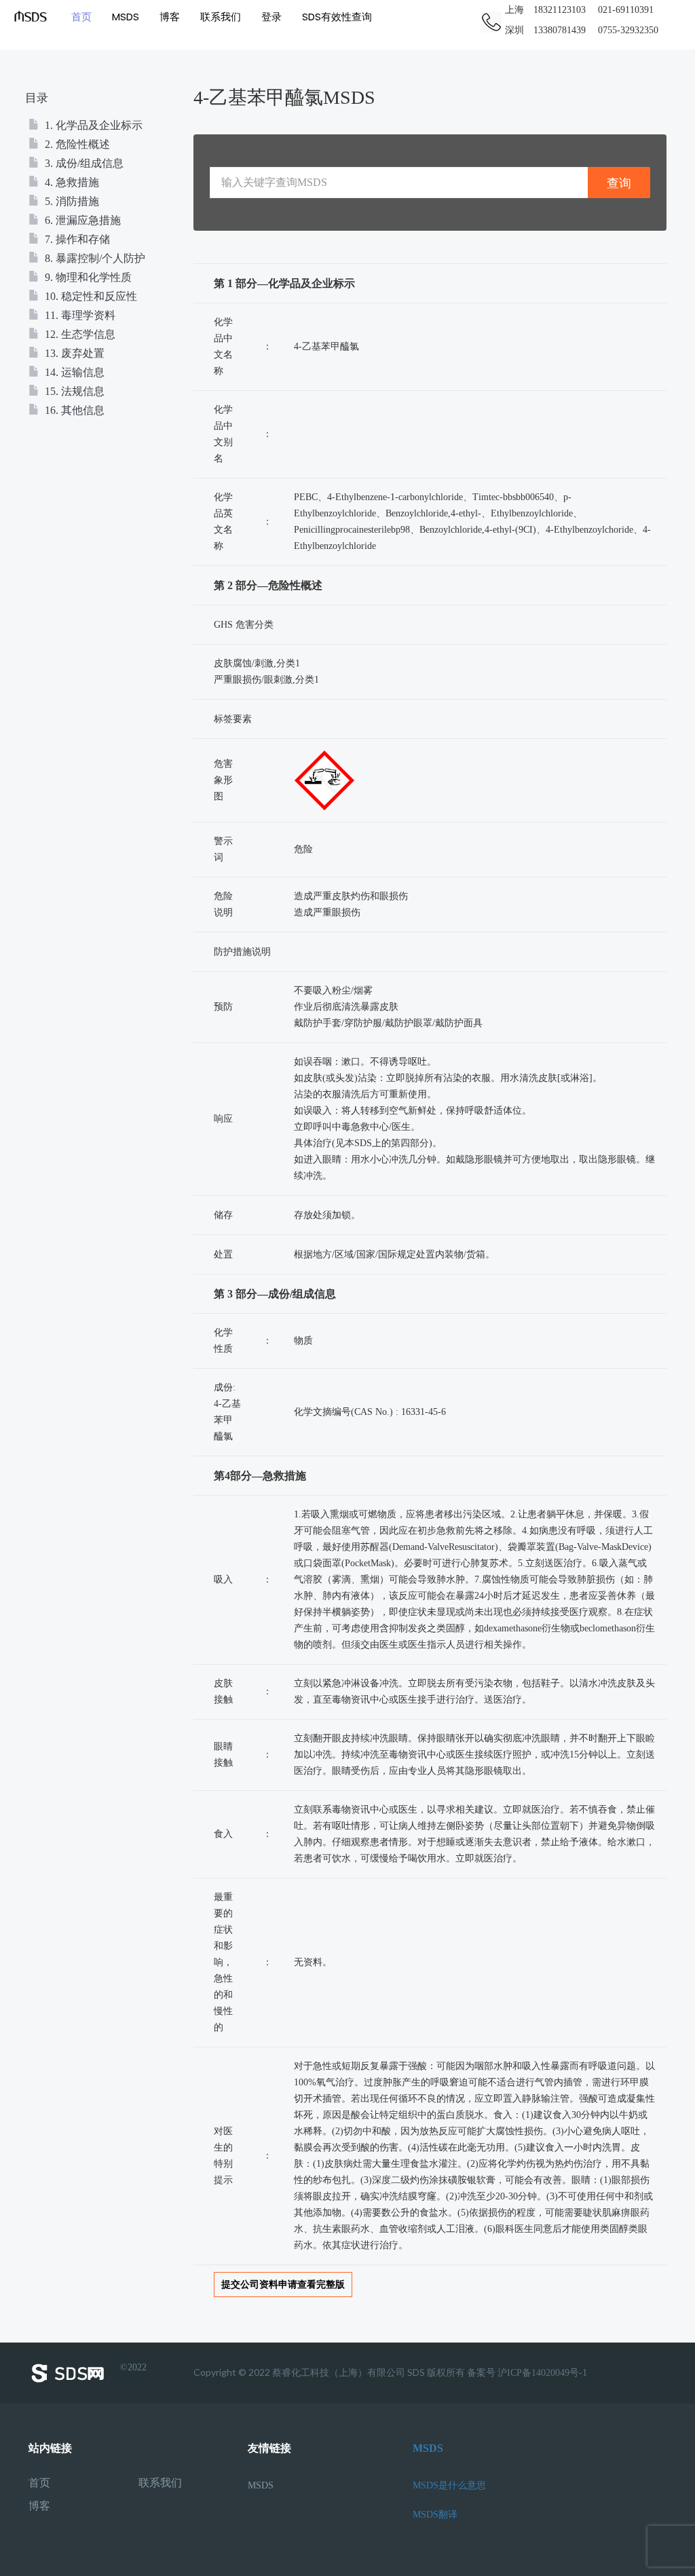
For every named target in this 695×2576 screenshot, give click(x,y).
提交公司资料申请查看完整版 (283, 2285)
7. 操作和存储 (76, 239)
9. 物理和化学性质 (87, 277)
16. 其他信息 (73, 410)
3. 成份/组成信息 (83, 163)
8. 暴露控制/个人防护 (94, 258)
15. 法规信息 (73, 391)
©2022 (133, 2368)
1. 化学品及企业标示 (92, 125)
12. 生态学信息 (79, 334)
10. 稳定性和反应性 (90, 296)
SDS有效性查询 (337, 17)
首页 (81, 17)
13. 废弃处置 (73, 353)
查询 (619, 183)
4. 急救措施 (71, 182)
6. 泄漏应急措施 (81, 220)
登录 (271, 17)
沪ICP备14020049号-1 (542, 2373)
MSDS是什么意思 (449, 2485)
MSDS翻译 (435, 2515)
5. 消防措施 (71, 201)
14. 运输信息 (73, 372)
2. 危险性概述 (76, 144)
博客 (170, 17)
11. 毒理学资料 (79, 315)
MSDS (126, 17)
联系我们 (221, 17)
